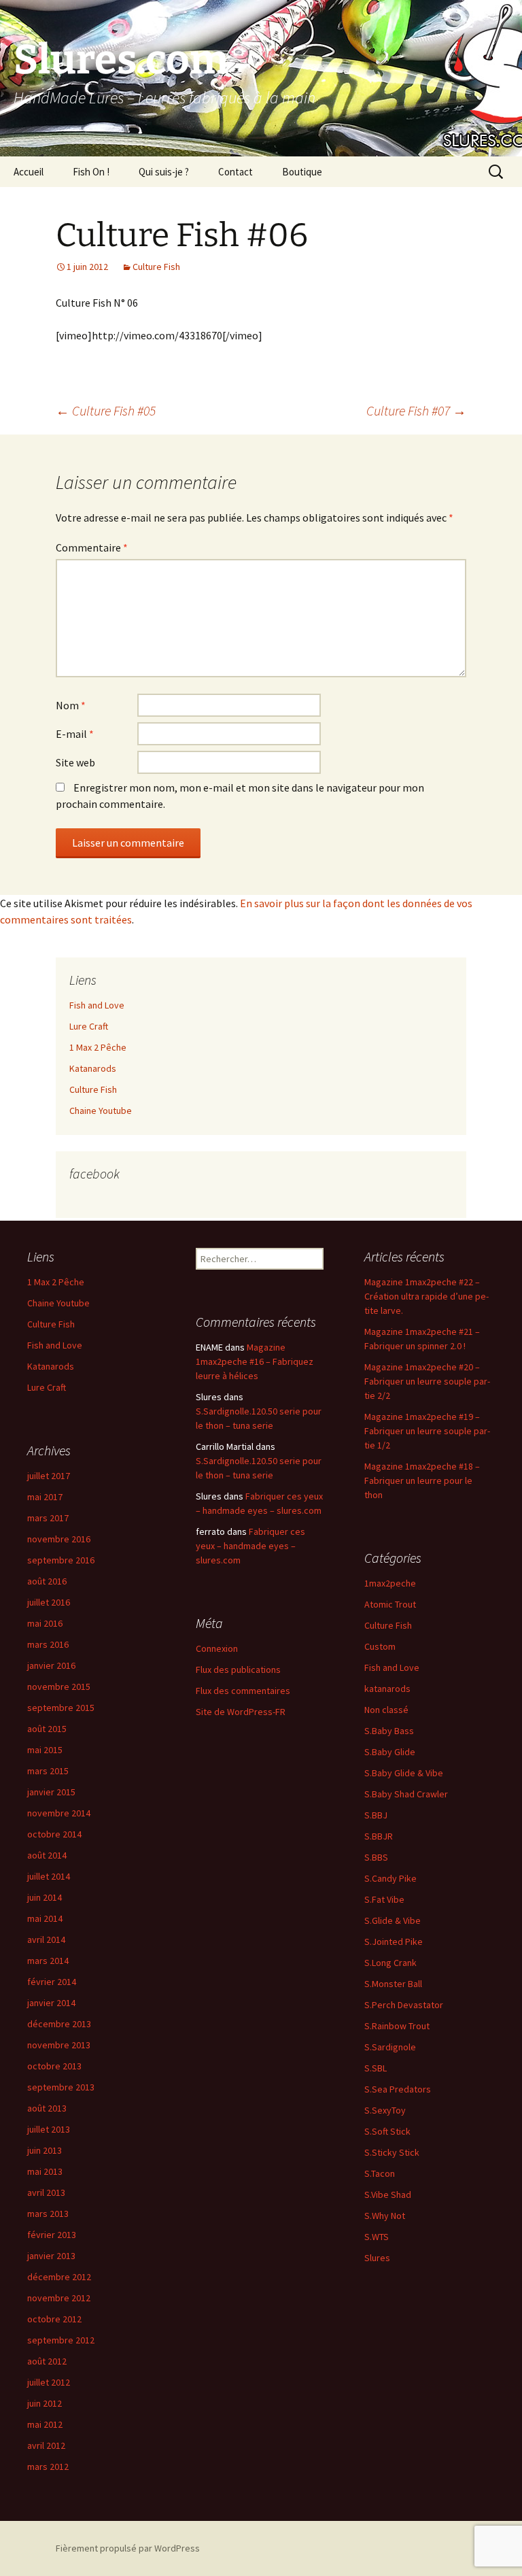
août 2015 (47, 1729)
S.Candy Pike (390, 1878)
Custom (380, 1646)
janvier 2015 (51, 1792)
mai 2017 (45, 1497)
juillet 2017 (49, 1476)
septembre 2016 (61, 1560)
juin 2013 (45, 2150)
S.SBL (376, 2068)
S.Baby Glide (390, 1752)
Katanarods (93, 1068)
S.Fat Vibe (384, 1899)
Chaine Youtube (101, 1111)
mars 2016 (48, 1644)
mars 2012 (48, 2467)
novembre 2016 (59, 1539)
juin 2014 (45, 1897)
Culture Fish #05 (106, 410)
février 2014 (52, 1982)
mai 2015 (45, 1750)
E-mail (75, 734)
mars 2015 (48, 1771)
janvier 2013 (51, 2256)
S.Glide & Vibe (393, 1920)
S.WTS (377, 2237)
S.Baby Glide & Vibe (404, 1773)
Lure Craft (89, 1026)
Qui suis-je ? (164, 172)
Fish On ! (91, 172)
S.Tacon (380, 2173)
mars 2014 (48, 1961)
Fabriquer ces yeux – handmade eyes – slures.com (250, 1546)
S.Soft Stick (387, 2131)
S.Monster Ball (393, 1984)
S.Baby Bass (389, 1731)
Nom (71, 705)
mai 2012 (45, 2424)
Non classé (386, 1710)
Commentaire (92, 547)
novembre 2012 (59, 2298)
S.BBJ (376, 1815)
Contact (236, 172)
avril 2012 (46, 2445)
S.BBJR (379, 1836)
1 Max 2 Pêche (98, 1047)
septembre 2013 (61, 2087)
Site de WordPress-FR (241, 1712)
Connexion (217, 1648)
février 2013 (52, 2235)
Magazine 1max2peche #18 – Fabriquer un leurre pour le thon (422, 1480)
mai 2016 (45, 1623)
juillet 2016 (49, 1602)
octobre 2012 (54, 2319)
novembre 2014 (59, 1813)
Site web (75, 762)
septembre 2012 (61, 2340)
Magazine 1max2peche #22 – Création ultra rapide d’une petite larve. (427, 1296)
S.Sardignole (390, 2047)
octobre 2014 (54, 1834)
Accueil (29, 172)
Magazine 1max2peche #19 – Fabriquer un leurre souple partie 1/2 (427, 1431)
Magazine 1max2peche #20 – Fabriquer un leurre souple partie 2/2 (427, 1381)
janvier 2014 (51, 2003)
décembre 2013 (59, 2024)
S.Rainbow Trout (397, 2026)
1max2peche (390, 1583)
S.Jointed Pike (394, 1942)
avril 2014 (46, 1939)
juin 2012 (45, 2403)
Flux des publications (238, 1670)
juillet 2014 (49, 1876)
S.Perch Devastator (404, 2005)
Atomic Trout (390, 1604)
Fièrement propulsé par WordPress (128, 2548)
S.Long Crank (390, 1963)
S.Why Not (385, 2216)
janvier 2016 (51, 1665)
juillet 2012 (49, 2382)
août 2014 (47, 1855)
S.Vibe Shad (388, 2194)
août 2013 (47, 2108)
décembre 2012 (59, 2277)
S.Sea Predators (398, 2089)
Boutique (302, 172)
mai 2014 (45, 1918)
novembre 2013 (59, 2045)
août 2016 (47, 1581)
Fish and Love (97, 1005)
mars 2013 (48, 2214)
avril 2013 (46, 2192)
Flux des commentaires (243, 1691)
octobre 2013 (54, 2066)
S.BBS (376, 1857)
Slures (377, 2258)
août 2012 (47, 2361)
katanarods (387, 1689)
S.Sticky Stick (392, 2152)
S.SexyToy (385, 2110)
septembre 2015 (61, 1708)
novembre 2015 (59, 1687)
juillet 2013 (49, 2129)
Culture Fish (156, 267)
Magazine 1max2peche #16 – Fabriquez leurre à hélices (255, 1361)
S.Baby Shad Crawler (406, 1794)
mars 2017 (48, 1518)
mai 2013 (45, 2171)
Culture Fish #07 (416, 410)
